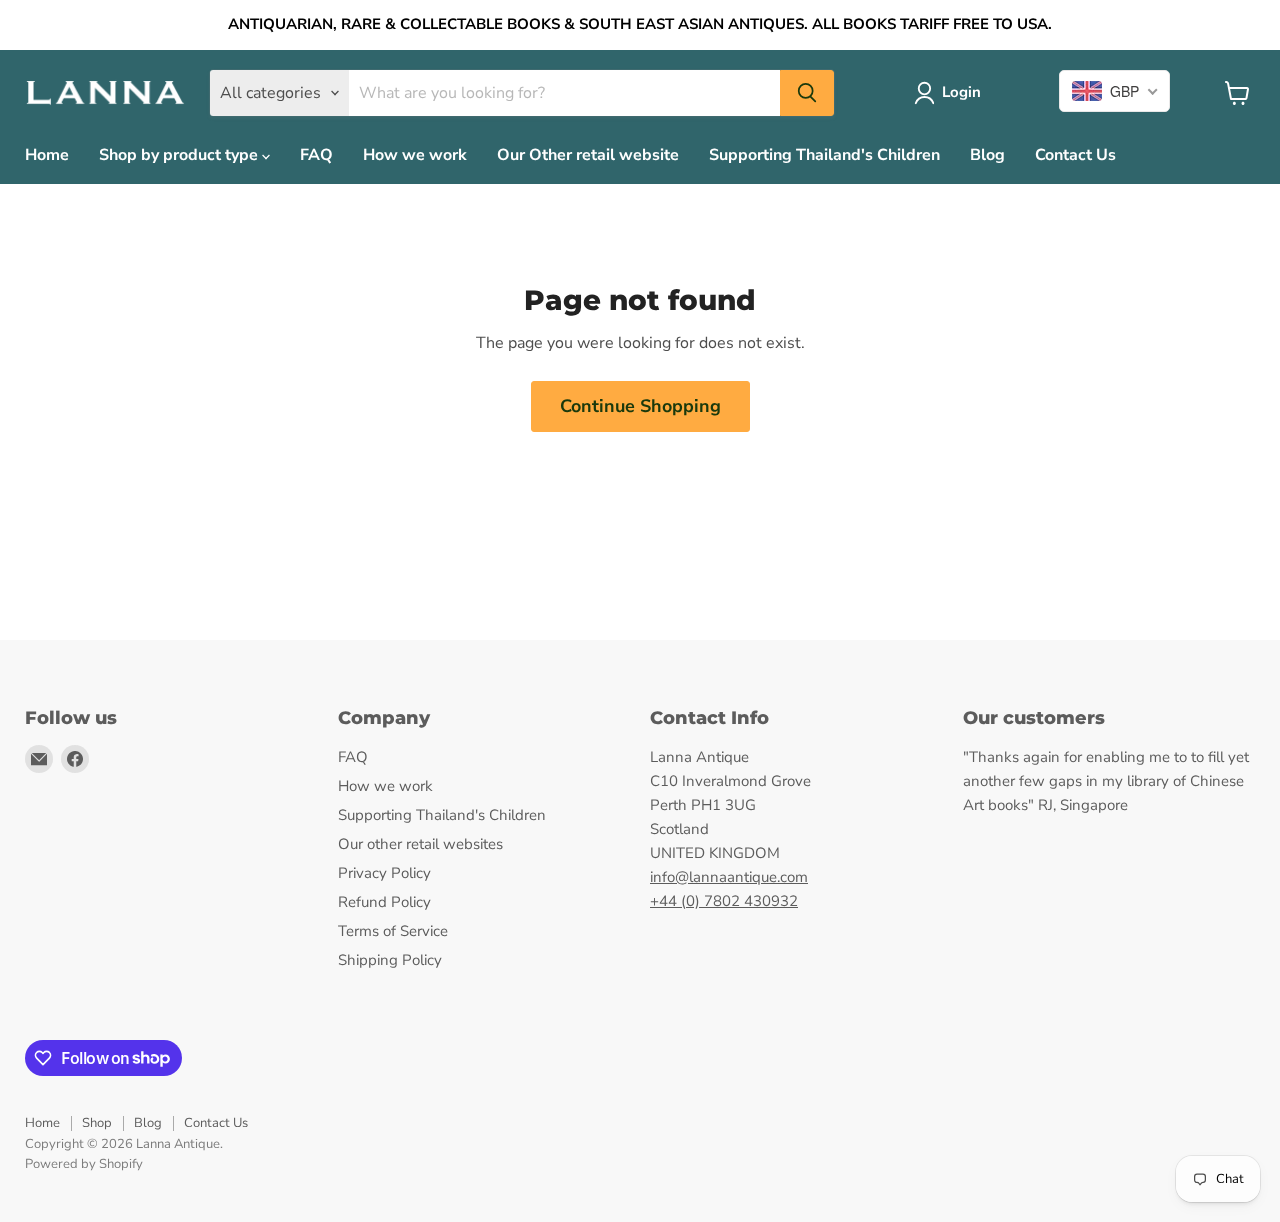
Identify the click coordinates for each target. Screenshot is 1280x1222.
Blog (987, 155)
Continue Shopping (640, 406)
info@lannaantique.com (729, 877)
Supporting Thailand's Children (824, 155)
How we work (415, 155)
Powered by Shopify (84, 1164)
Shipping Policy (390, 960)
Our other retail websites (420, 844)
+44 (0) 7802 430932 (724, 901)
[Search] (807, 93)
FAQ (316, 155)
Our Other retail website (588, 155)
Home (47, 155)
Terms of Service (393, 931)
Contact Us (1075, 155)
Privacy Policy (384, 873)
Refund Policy (384, 902)
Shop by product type (180, 155)
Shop (97, 1123)
